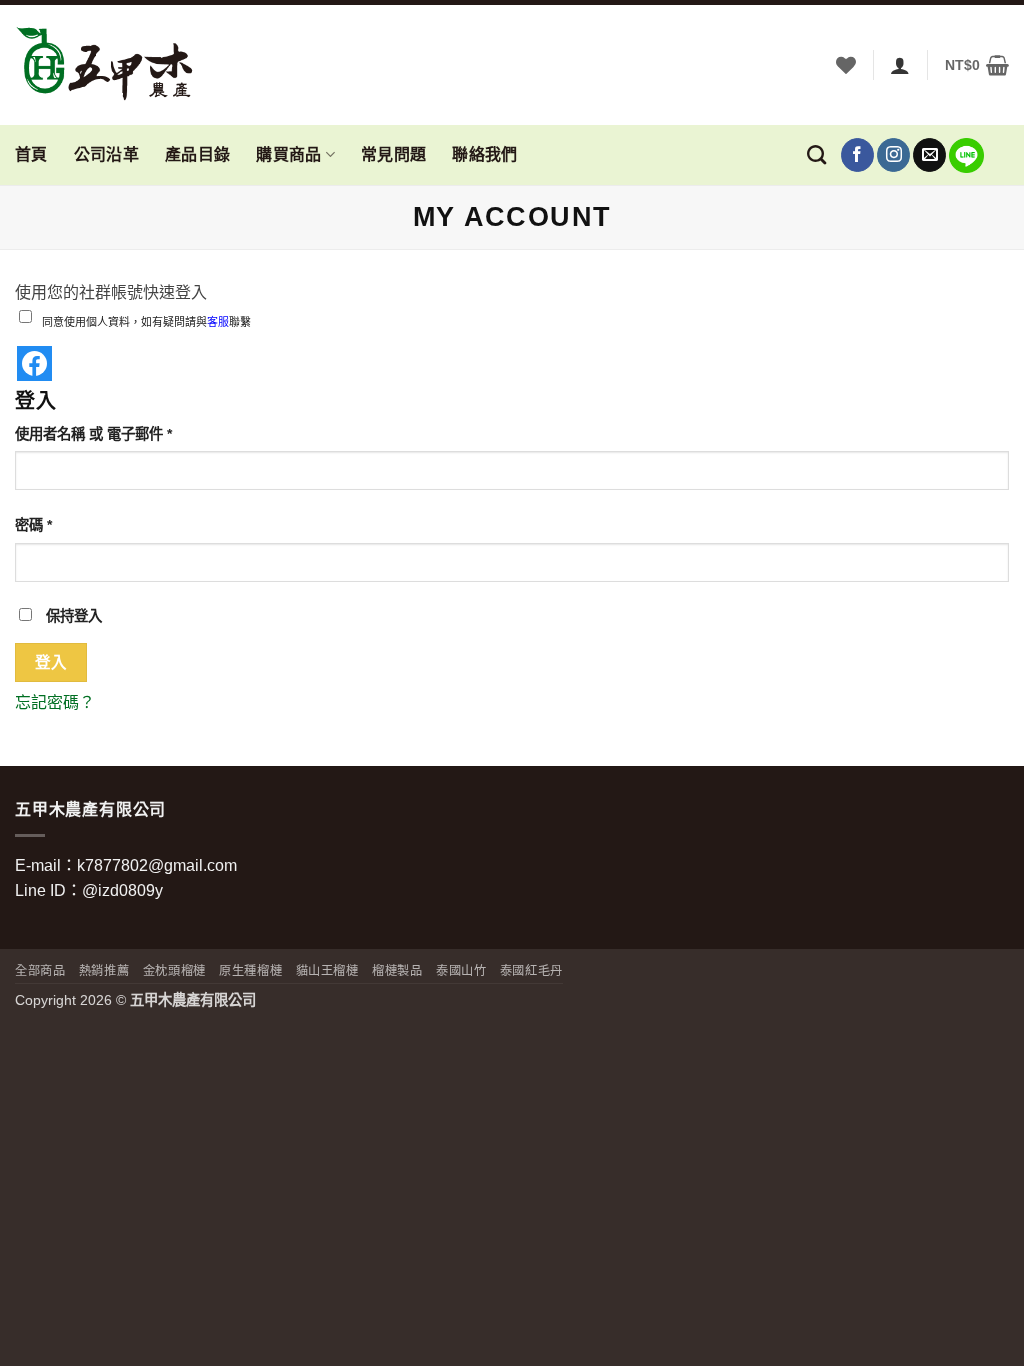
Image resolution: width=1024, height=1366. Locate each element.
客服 (218, 322)
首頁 (31, 154)
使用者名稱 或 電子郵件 (100, 435)
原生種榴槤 (250, 971)
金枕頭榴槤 (174, 971)
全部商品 (40, 971)
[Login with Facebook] (34, 363)
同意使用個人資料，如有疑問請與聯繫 (146, 322)
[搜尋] (816, 154)
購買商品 (288, 154)
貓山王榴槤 (327, 971)
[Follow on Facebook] (857, 155)
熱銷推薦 (104, 971)
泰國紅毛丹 (531, 971)
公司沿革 (106, 154)
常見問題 (393, 154)
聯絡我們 (484, 154)
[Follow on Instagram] (893, 155)
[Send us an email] (929, 155)
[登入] (900, 65)
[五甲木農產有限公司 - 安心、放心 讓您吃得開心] (115, 65)
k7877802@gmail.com (157, 865)
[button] (977, 65)
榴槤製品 (397, 971)
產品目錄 (197, 154)
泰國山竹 (461, 971)
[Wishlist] (846, 65)
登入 (51, 662)
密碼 (40, 526)
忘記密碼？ (55, 702)
